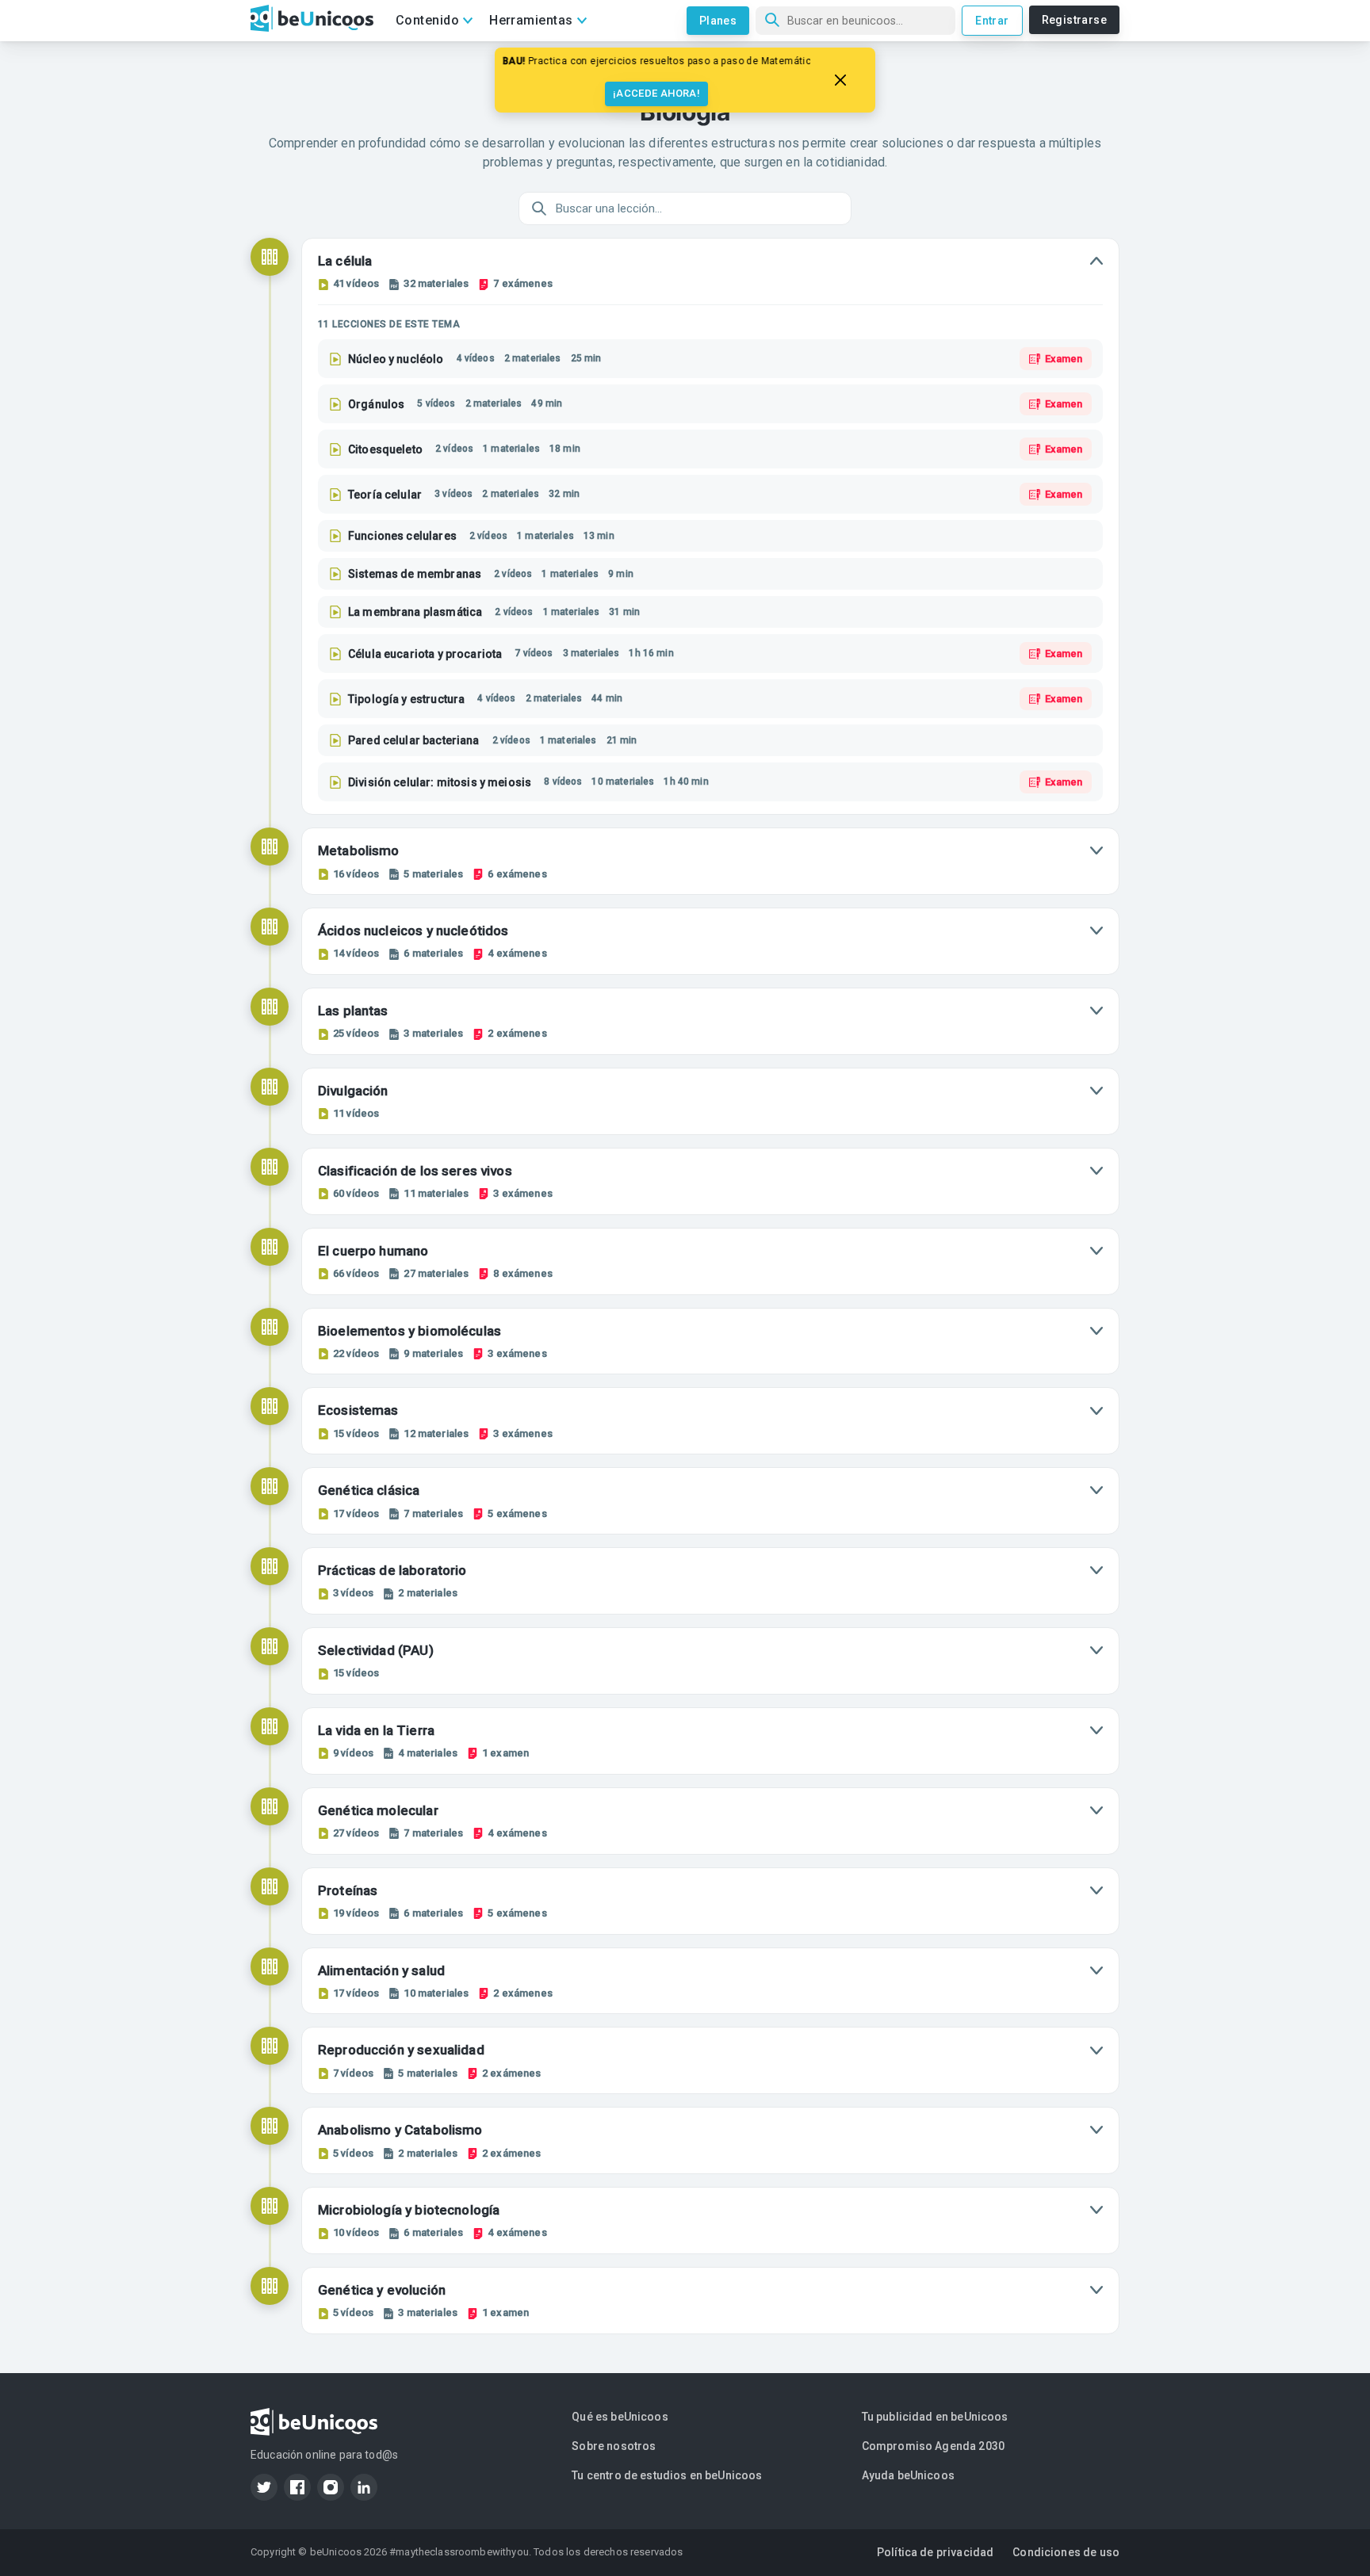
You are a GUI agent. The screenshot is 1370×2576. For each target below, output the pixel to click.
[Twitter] (264, 2487)
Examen (1064, 359)
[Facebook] (297, 2487)
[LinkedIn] (364, 2487)
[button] (710, 271)
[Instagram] (331, 2487)
